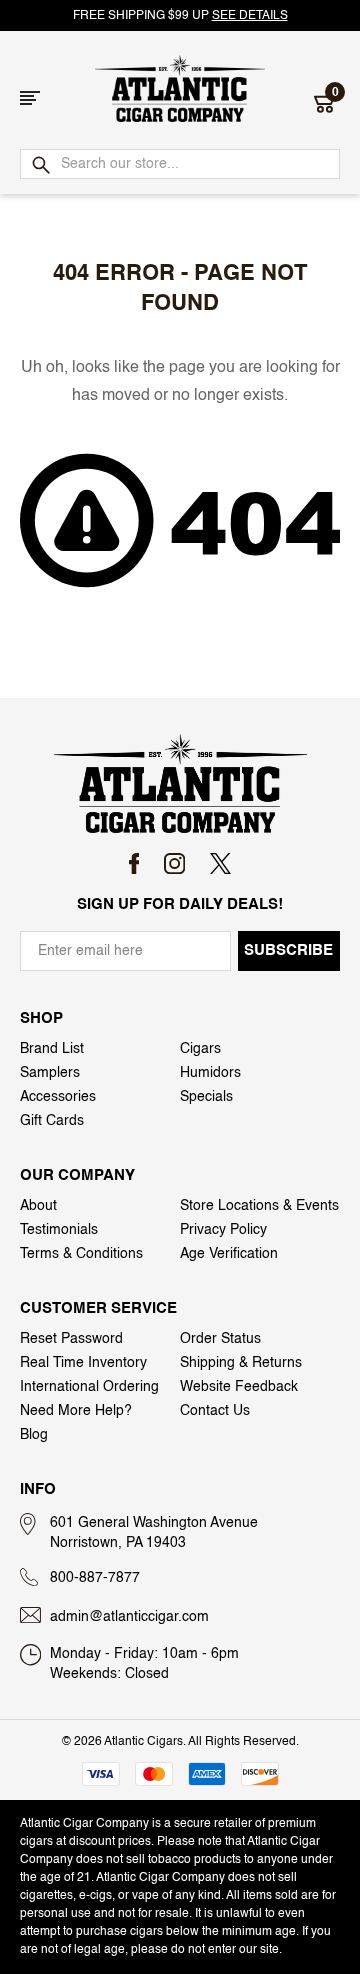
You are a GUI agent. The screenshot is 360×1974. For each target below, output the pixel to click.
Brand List (52, 1049)
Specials (206, 1097)
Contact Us (215, 1411)
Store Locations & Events (259, 1206)
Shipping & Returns (241, 1363)
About (38, 1206)
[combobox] (180, 164)
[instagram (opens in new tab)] (174, 863)
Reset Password (71, 1339)
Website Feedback (239, 1387)
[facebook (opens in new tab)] (134, 863)
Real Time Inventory (83, 1363)
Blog (34, 1435)
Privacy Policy (223, 1230)
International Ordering (89, 1387)
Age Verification (229, 1254)
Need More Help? (76, 1411)
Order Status (220, 1339)
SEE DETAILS (250, 16)
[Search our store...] (40, 166)
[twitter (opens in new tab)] (220, 863)
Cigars (200, 1049)
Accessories (58, 1097)
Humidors (210, 1073)
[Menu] (30, 98)
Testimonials (59, 1230)
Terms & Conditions (81, 1254)
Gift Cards (52, 1121)
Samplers (50, 1073)
